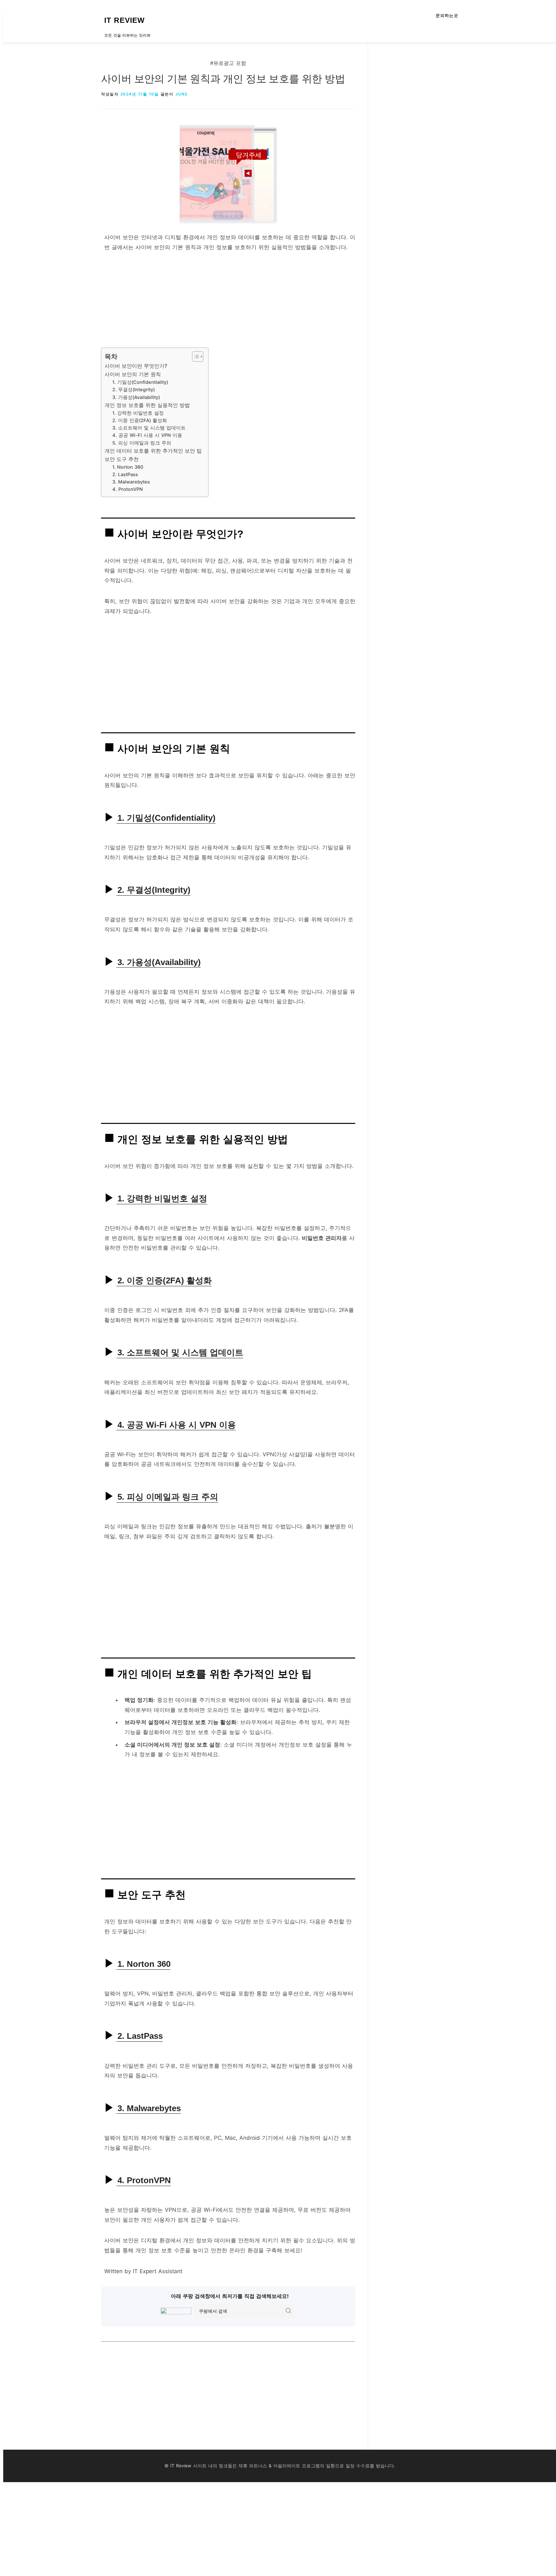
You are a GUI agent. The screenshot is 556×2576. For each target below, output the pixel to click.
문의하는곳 (447, 16)
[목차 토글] (195, 357)
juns (182, 94)
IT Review (125, 20)
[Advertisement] (228, 303)
